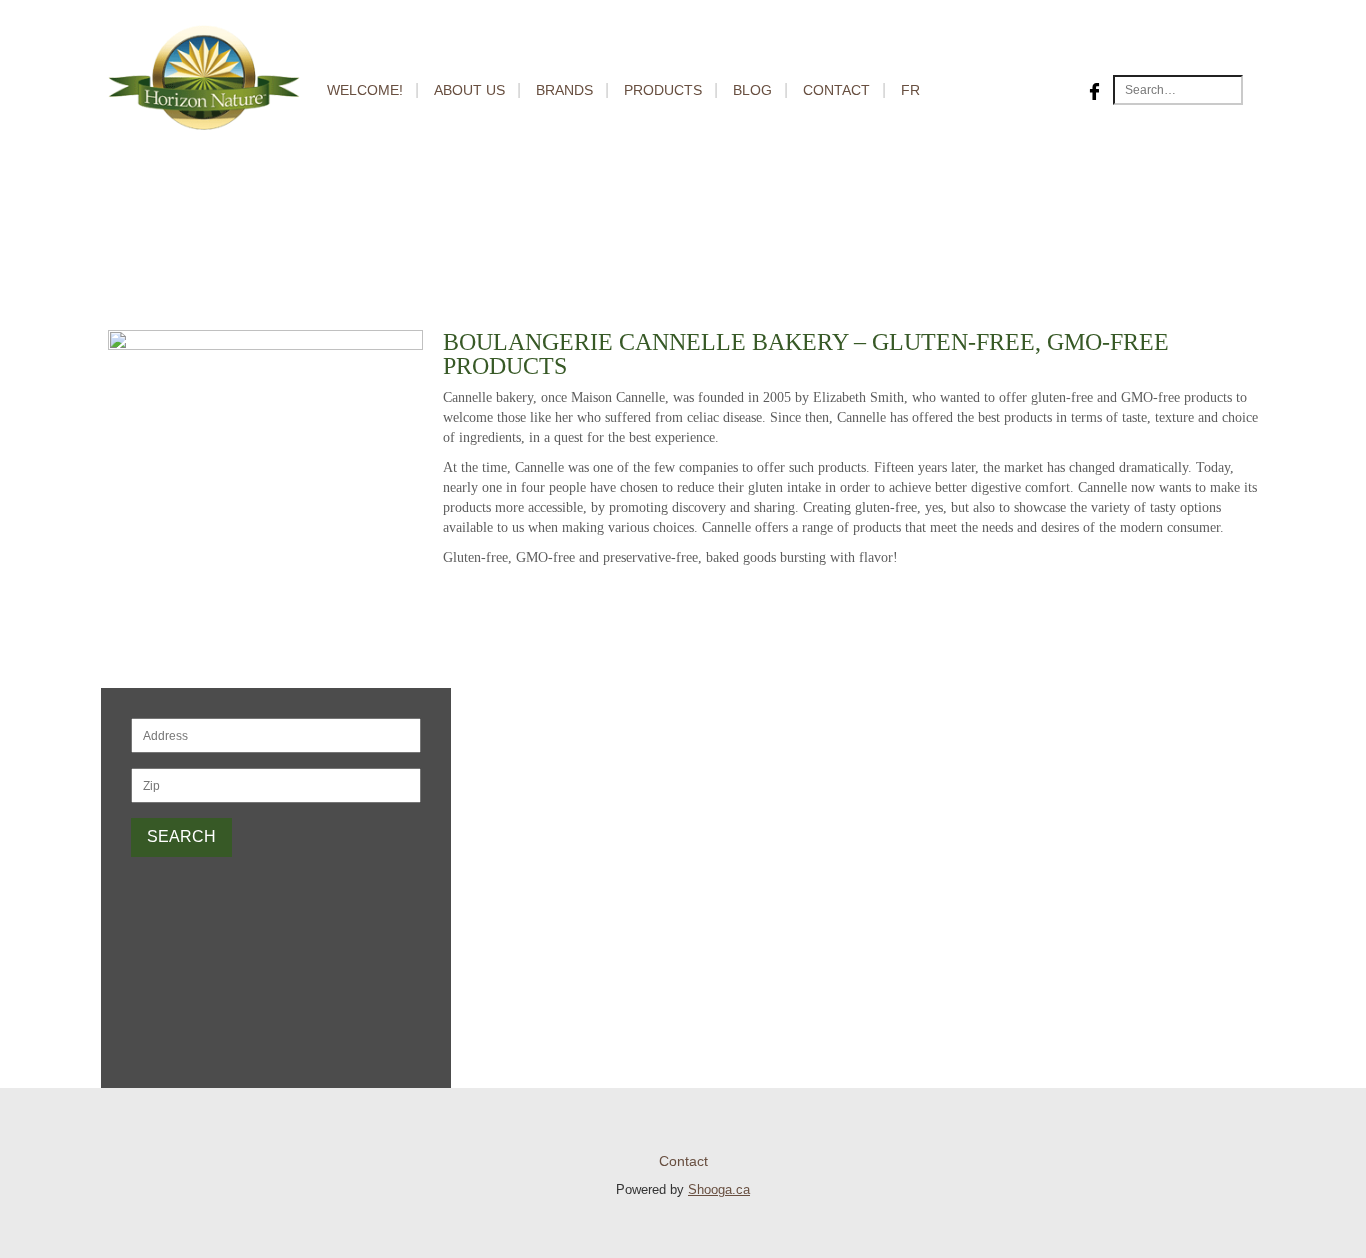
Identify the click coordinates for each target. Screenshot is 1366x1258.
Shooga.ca (719, 1189)
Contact (836, 90)
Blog (752, 90)
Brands (564, 90)
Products (663, 90)
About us (469, 90)
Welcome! (365, 90)
